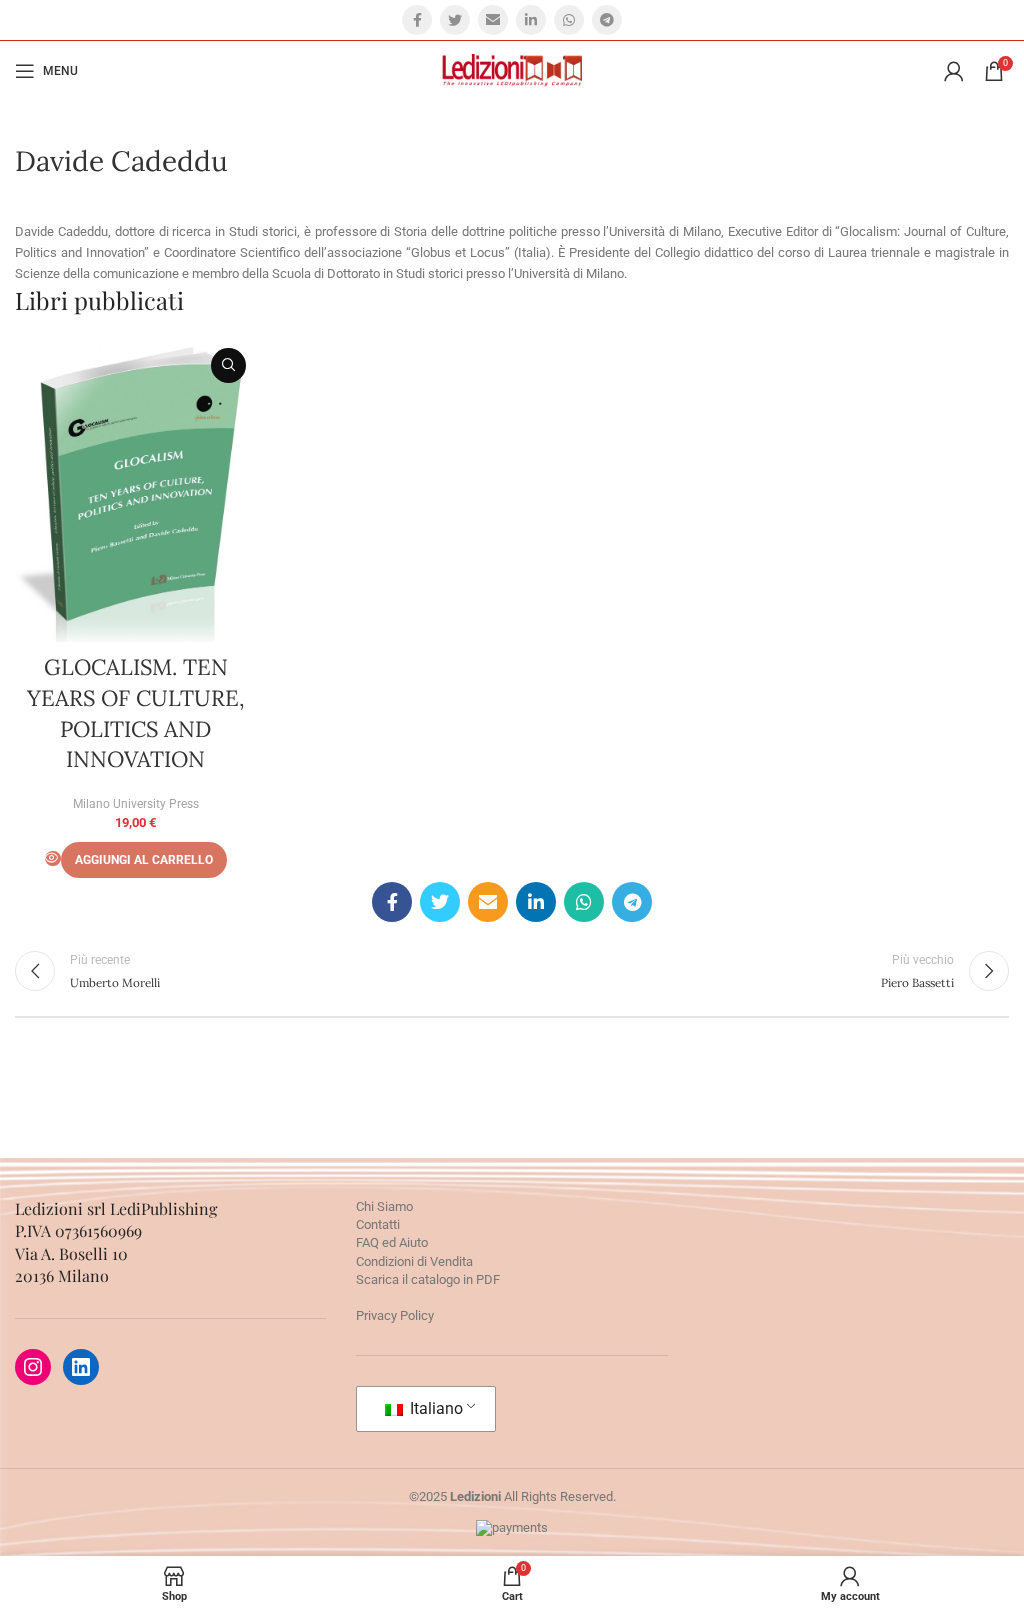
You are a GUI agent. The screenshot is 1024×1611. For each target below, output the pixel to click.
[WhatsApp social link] (569, 20)
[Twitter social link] (455, 20)
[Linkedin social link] (531, 20)
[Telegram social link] (607, 20)
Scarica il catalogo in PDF (428, 1279)
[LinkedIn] (81, 1367)
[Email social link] (493, 20)
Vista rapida (228, 365)
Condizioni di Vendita (414, 1261)
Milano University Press (136, 804)
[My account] (954, 71)
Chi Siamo (384, 1206)
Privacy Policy (395, 1315)
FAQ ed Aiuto (392, 1242)
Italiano (434, 1408)
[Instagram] (33, 1367)
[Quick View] (53, 858)
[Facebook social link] (417, 20)
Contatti (378, 1224)
